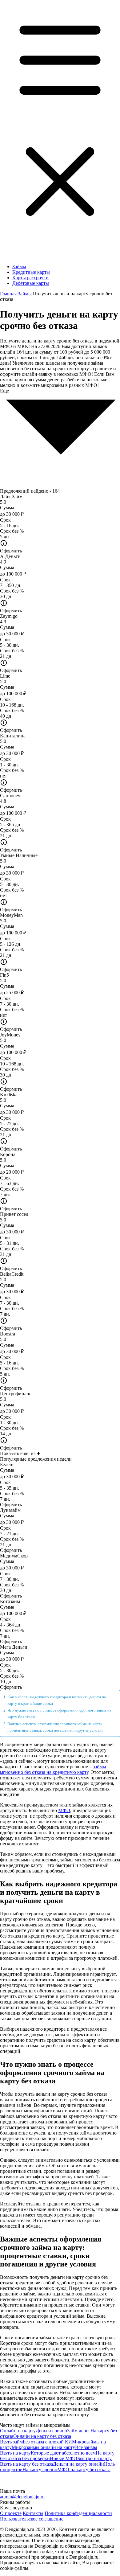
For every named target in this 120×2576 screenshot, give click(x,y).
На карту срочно (40, 2469)
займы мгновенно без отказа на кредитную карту (53, 1769)
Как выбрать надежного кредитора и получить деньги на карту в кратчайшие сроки (57, 1700)
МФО (64, 1810)
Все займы (86, 2447)
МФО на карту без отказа (84, 2469)
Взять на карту (15, 2453)
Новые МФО (64, 2458)
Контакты (33, 2513)
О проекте (11, 2513)
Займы (19, 267)
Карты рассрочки (30, 278)
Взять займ (11, 2442)
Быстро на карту (94, 2458)
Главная (8, 294)
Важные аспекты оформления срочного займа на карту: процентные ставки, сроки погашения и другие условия (56, 1727)
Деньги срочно (51, 2431)
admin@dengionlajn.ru (22, 2497)
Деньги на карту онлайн (78, 2464)
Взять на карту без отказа (26, 2464)
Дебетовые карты (31, 283)
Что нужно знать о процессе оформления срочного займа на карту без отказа (59, 1713)
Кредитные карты (31, 272)
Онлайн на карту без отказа (42, 2436)
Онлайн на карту (18, 2431)
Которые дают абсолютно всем (63, 2453)
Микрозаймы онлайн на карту (43, 2447)
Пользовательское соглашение (32, 2519)
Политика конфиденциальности (78, 2513)
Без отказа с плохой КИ (47, 2442)
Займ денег (79, 2431)
